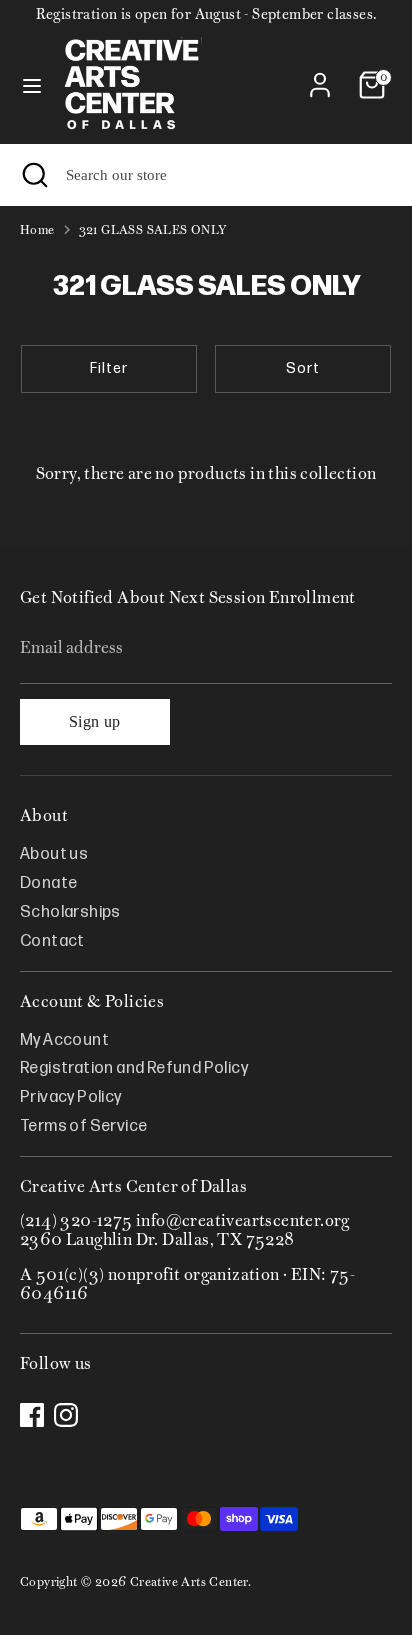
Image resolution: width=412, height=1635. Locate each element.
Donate (48, 883)
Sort (303, 368)
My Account (64, 1040)
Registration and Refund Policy (134, 1068)
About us (54, 854)
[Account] (320, 74)
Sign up (95, 721)
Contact (52, 941)
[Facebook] (32, 1415)
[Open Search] (33, 175)
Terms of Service (83, 1126)
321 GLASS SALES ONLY (153, 230)
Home (37, 230)
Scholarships (70, 912)
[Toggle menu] (32, 85)
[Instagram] (66, 1415)
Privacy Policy (71, 1097)
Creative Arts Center (189, 1581)
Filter (109, 368)
